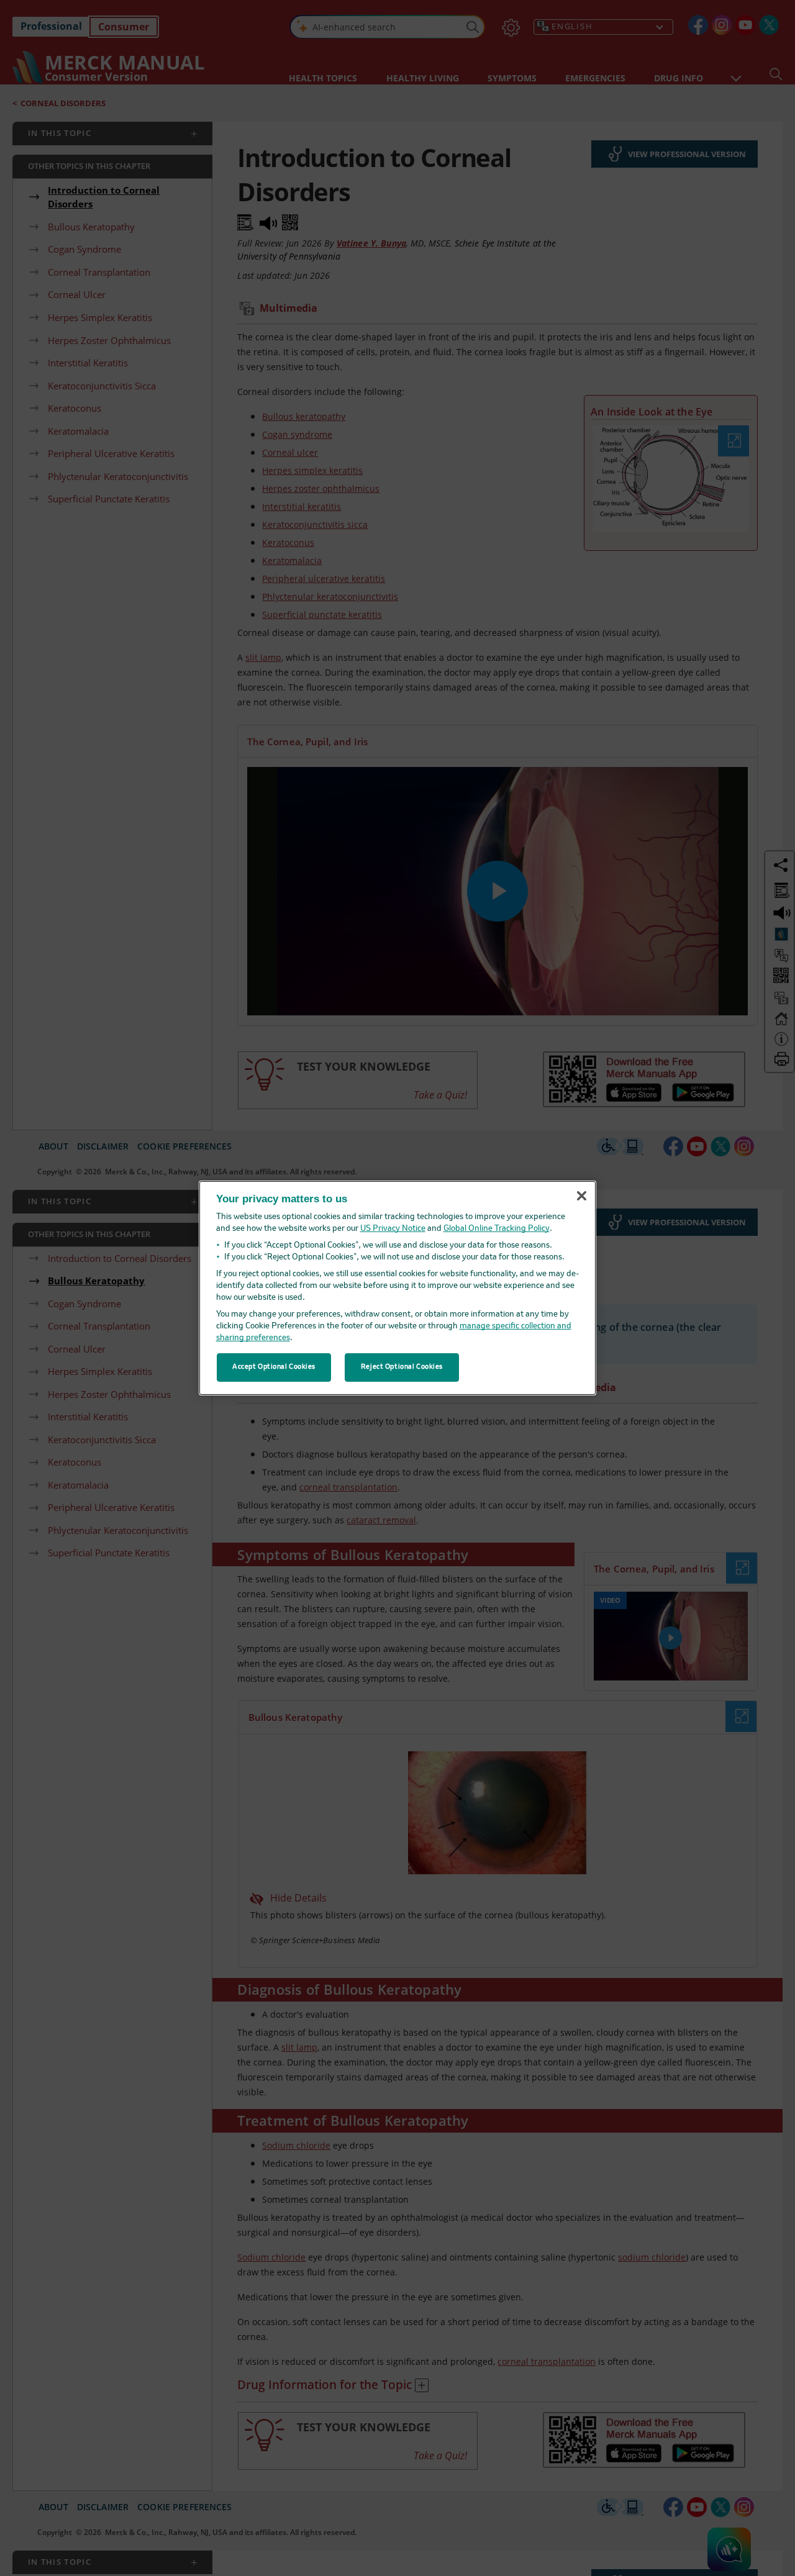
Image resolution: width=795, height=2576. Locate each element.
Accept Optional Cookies (274, 1367)
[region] (397, 1288)
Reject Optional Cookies (402, 1367)
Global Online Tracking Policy (497, 1229)
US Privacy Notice (393, 1229)
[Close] (581, 1195)
